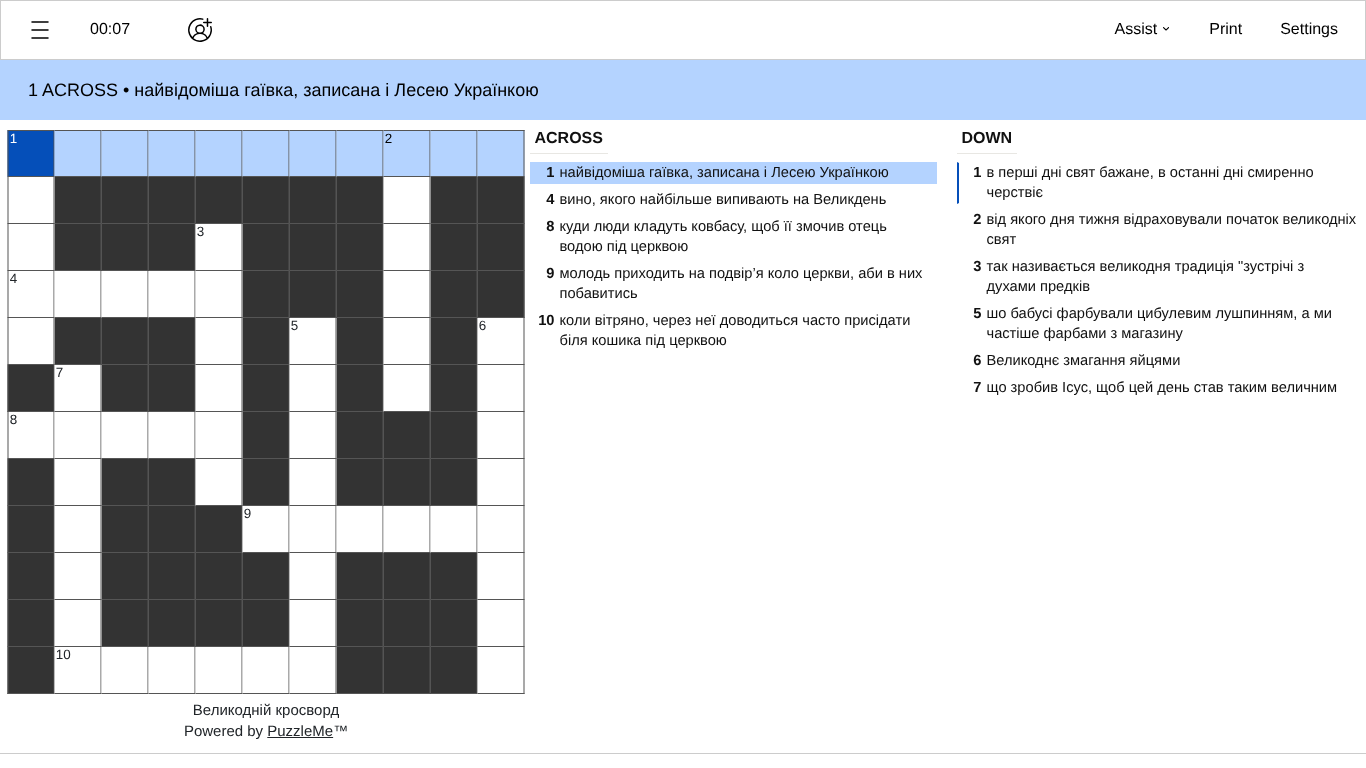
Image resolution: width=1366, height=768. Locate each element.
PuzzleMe (300, 731)
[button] (40, 30)
